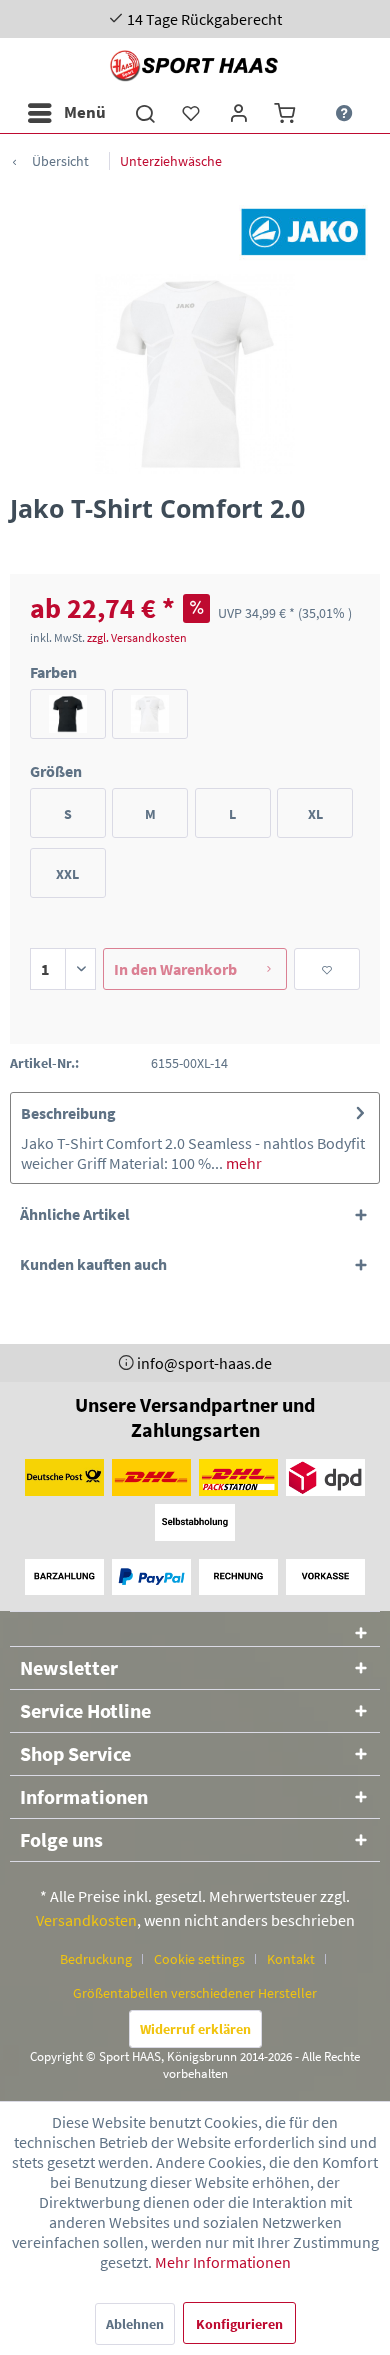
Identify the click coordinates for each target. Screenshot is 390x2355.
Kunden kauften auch (93, 1264)
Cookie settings (199, 1959)
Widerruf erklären (195, 2029)
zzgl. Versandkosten (137, 637)
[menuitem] (66, 113)
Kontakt (291, 1959)
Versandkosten (86, 1920)
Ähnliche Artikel (75, 1214)
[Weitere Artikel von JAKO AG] (303, 231)
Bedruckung (96, 1959)
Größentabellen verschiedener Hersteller (195, 1993)
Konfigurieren (239, 2324)
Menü (85, 112)
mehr (242, 1163)
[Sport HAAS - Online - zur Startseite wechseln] (195, 65)
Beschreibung (68, 1113)
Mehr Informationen (223, 2262)
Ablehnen (135, 2324)
